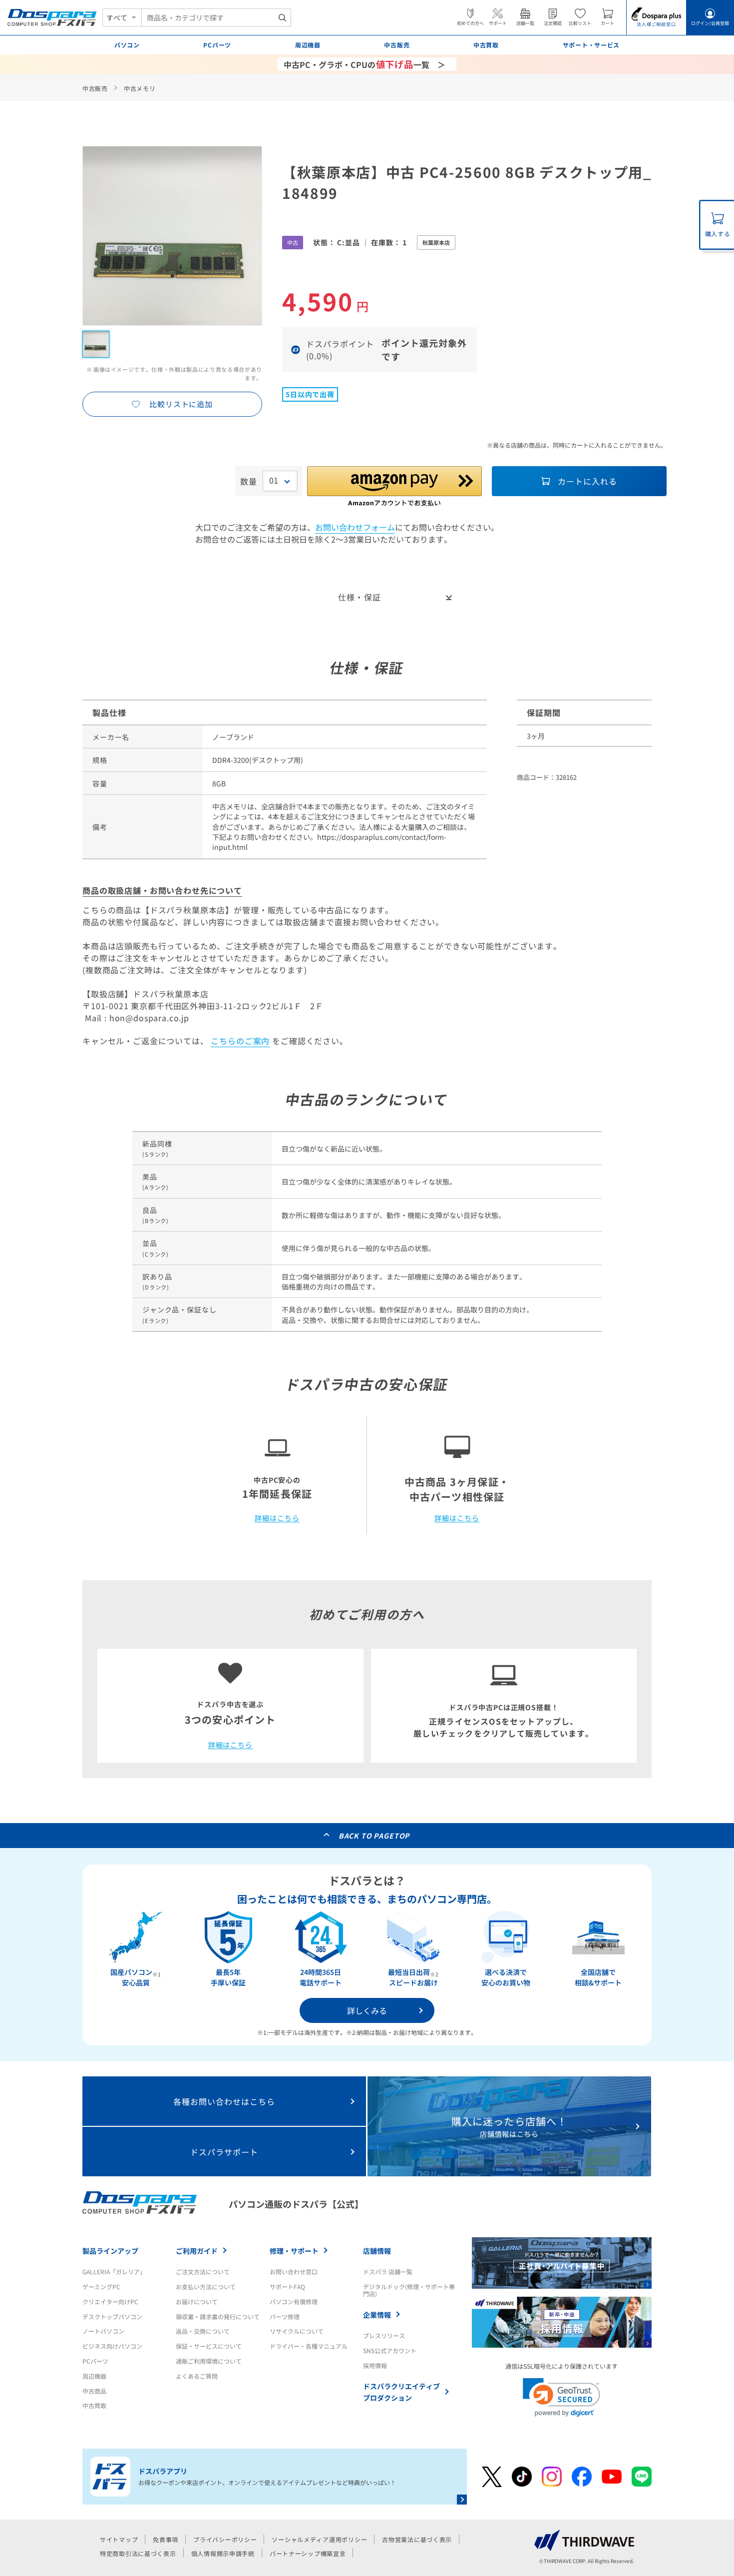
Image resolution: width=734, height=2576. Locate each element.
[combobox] (216, 17)
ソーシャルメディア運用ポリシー (319, 2539)
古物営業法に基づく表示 (417, 2539)
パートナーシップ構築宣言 (308, 2553)
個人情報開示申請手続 (223, 2553)
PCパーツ (95, 2361)
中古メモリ (140, 88)
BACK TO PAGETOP (374, 1836)
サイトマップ (119, 2539)
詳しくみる (367, 2010)
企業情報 (377, 2315)
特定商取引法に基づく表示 (138, 2553)
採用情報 (375, 2365)
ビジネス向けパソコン (112, 2346)
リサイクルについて (297, 2331)
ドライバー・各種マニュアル (309, 2346)
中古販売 (95, 88)
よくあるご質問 (197, 2376)
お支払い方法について (206, 2286)
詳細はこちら (277, 1518)
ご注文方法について (203, 2271)
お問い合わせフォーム (355, 527)
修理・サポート (294, 2251)
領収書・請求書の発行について (218, 2316)
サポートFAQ (287, 2286)
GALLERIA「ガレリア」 (114, 2271)
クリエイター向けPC (110, 2301)
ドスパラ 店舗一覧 (388, 2271)
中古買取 (94, 2405)
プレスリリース (384, 2335)
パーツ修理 (285, 2316)
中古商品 (94, 2391)
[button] (561, 2397)
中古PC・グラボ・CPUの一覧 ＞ (365, 64)
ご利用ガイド (197, 2251)
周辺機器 (94, 2376)
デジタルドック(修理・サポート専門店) (409, 2290)
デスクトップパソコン (112, 2316)
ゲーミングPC (101, 2286)
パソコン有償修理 (294, 2301)
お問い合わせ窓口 (294, 2271)
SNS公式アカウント (390, 2350)
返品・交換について (203, 2331)
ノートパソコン (103, 2331)
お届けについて (197, 2301)
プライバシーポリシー (225, 2539)
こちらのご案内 (240, 1041)
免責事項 (166, 2539)
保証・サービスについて (209, 2346)
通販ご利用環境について (209, 2361)
